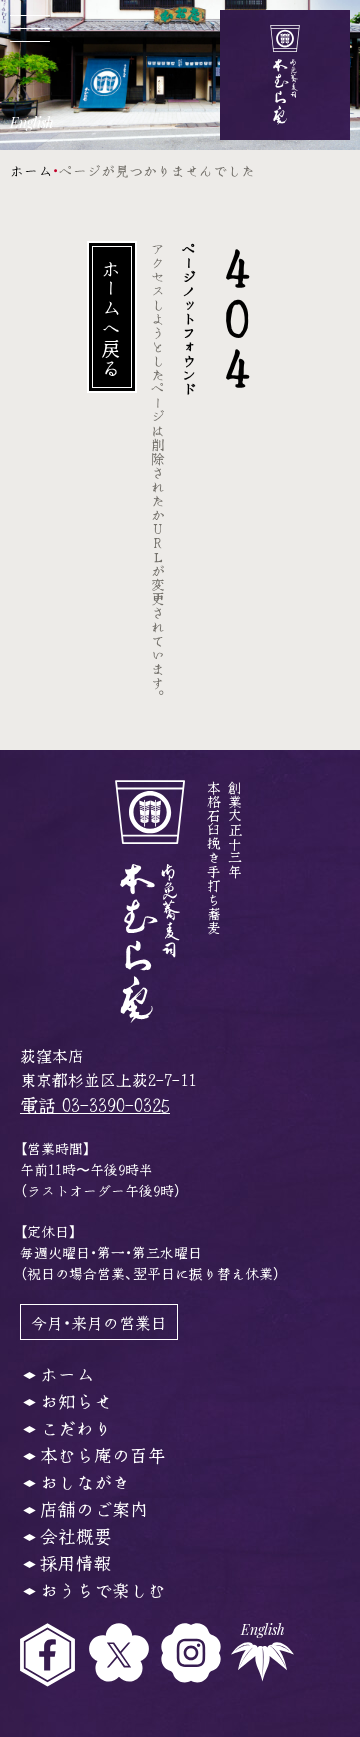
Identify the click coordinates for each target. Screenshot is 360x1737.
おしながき (85, 1481)
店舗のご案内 (94, 1508)
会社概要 (76, 1535)
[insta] (196, 1655)
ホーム (31, 170)
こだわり (76, 1427)
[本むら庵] (285, 75)
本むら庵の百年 (103, 1454)
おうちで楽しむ (103, 1589)
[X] (125, 1655)
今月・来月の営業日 (99, 1322)
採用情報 (76, 1562)
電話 (95, 1104)
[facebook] (54, 1655)
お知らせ (76, 1400)
